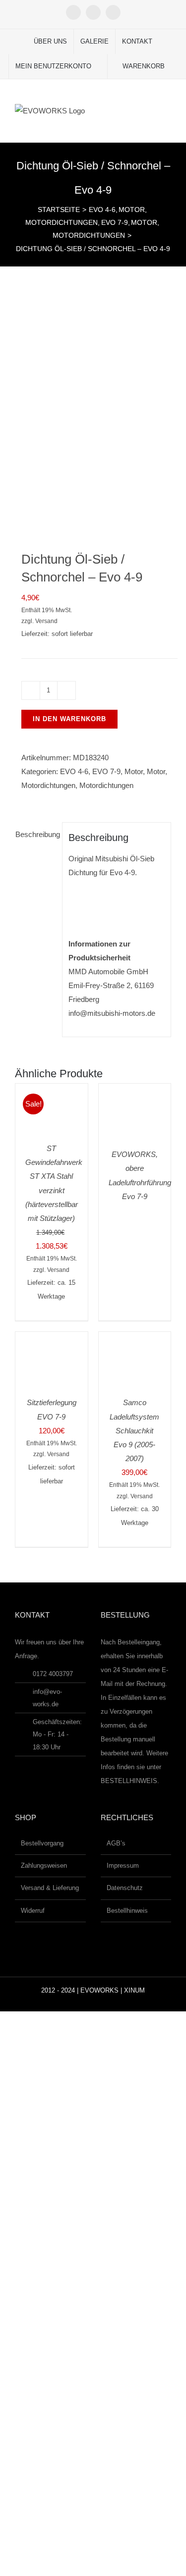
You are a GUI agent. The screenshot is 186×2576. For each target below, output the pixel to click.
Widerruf (33, 1911)
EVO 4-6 (74, 771)
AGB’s (116, 1843)
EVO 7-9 (106, 771)
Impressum (123, 1866)
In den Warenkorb (69, 719)
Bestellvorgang (42, 1843)
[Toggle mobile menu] (167, 109)
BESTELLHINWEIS (129, 1781)
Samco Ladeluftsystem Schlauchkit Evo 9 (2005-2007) (134, 1430)
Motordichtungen (48, 785)
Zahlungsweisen (44, 1866)
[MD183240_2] (93, 408)
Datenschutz (125, 1888)
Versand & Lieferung (50, 1888)
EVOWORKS (99, 1990)
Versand (46, 621)
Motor (134, 771)
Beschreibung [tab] (35, 834)
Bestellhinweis (127, 1911)
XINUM (134, 1990)
